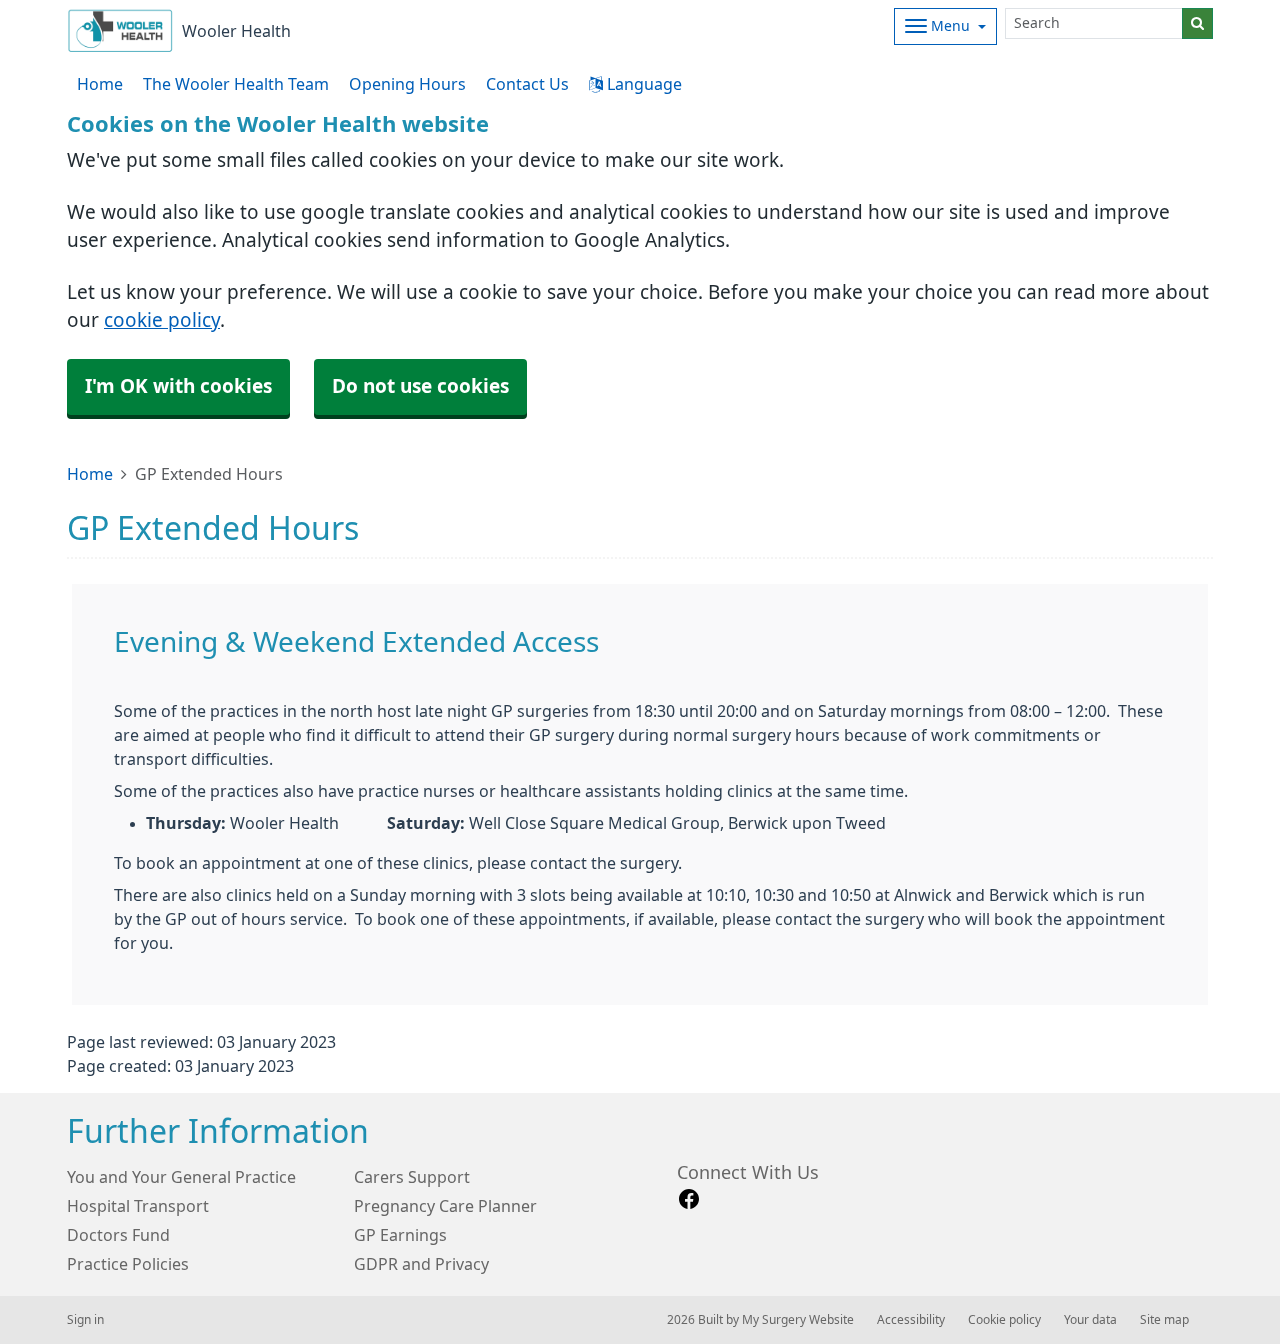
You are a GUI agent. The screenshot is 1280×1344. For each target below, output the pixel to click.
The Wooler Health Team (236, 84)
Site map (1164, 1320)
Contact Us (527, 84)
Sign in (85, 1320)
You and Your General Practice (181, 1177)
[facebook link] (689, 1199)
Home (90, 474)
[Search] (1197, 23)
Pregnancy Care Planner (445, 1206)
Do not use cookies (420, 386)
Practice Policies (128, 1264)
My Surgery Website (798, 1320)
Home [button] (100, 84)
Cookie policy (1004, 1320)
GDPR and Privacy (421, 1264)
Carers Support (412, 1177)
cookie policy (162, 320)
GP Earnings (400, 1235)
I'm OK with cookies (178, 386)
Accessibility (911, 1320)
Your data (1090, 1320)
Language (642, 84)
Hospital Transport (138, 1206)
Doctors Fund (118, 1235)
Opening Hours (407, 84)
